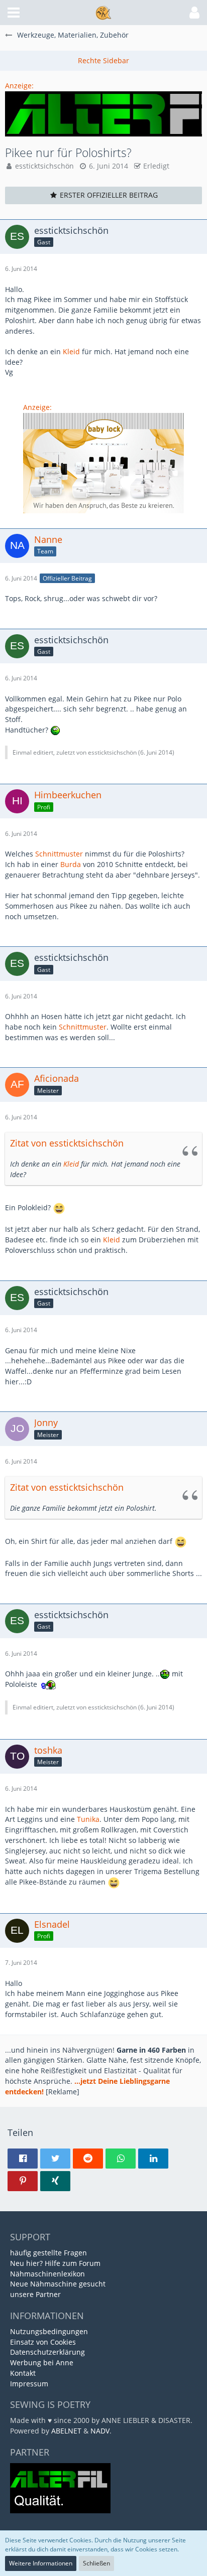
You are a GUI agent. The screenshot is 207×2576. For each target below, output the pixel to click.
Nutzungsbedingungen (49, 2331)
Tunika (88, 1819)
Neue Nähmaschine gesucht (58, 2284)
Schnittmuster (59, 854)
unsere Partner (35, 2294)
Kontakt (23, 2373)
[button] (14, 13)
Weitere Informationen (41, 2563)
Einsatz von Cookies (43, 2342)
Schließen (96, 2563)
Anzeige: (19, 86)
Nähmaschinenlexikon (47, 2274)
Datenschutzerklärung (47, 2352)
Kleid (71, 351)
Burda (71, 864)
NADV (100, 2431)
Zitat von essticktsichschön (67, 1143)
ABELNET (66, 2431)
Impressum (29, 2384)
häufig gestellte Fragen (48, 2253)
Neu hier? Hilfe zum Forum (55, 2263)
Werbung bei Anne (42, 2363)
